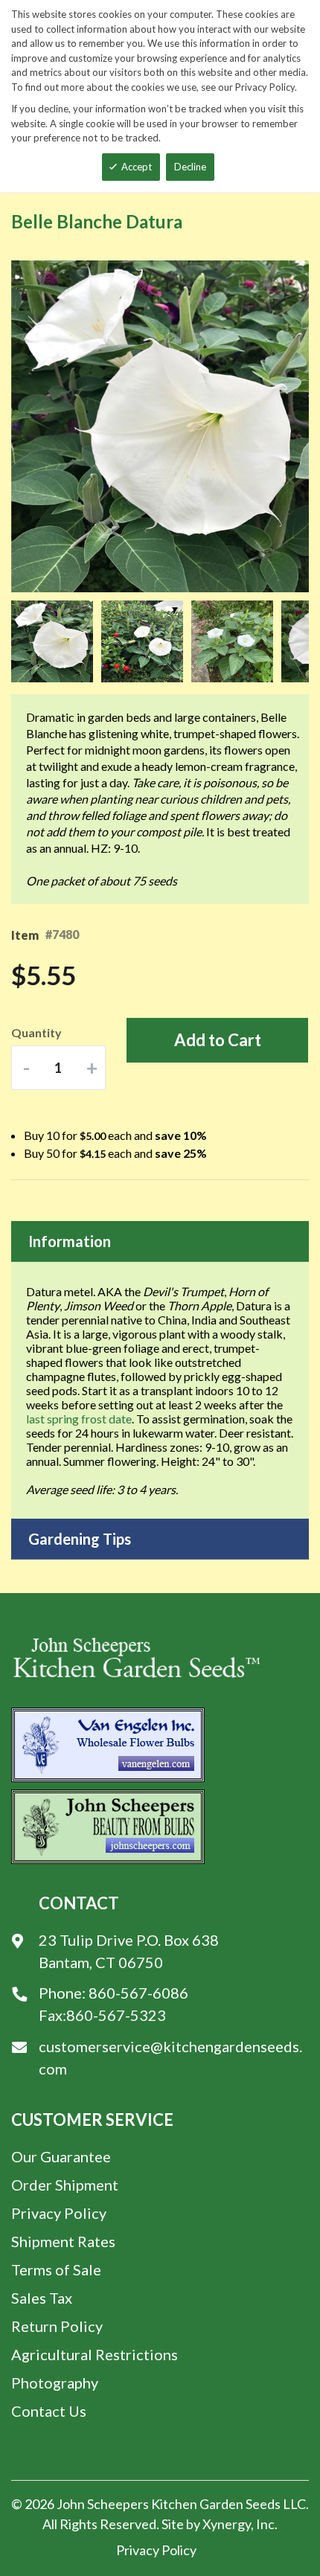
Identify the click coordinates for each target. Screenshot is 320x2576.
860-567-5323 (116, 2015)
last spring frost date (79, 1419)
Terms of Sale (56, 2269)
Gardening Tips (80, 1539)
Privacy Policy (59, 2213)
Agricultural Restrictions (95, 2354)
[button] (56, 641)
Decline (190, 167)
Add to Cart (218, 1040)
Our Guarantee (61, 2156)
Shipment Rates (63, 2241)
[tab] (160, 1241)
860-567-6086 (138, 1993)
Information (70, 1241)
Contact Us (49, 2411)
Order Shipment (65, 2185)
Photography (55, 2383)
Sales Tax (42, 2298)
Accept (137, 167)
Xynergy (227, 2524)
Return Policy (57, 2326)
